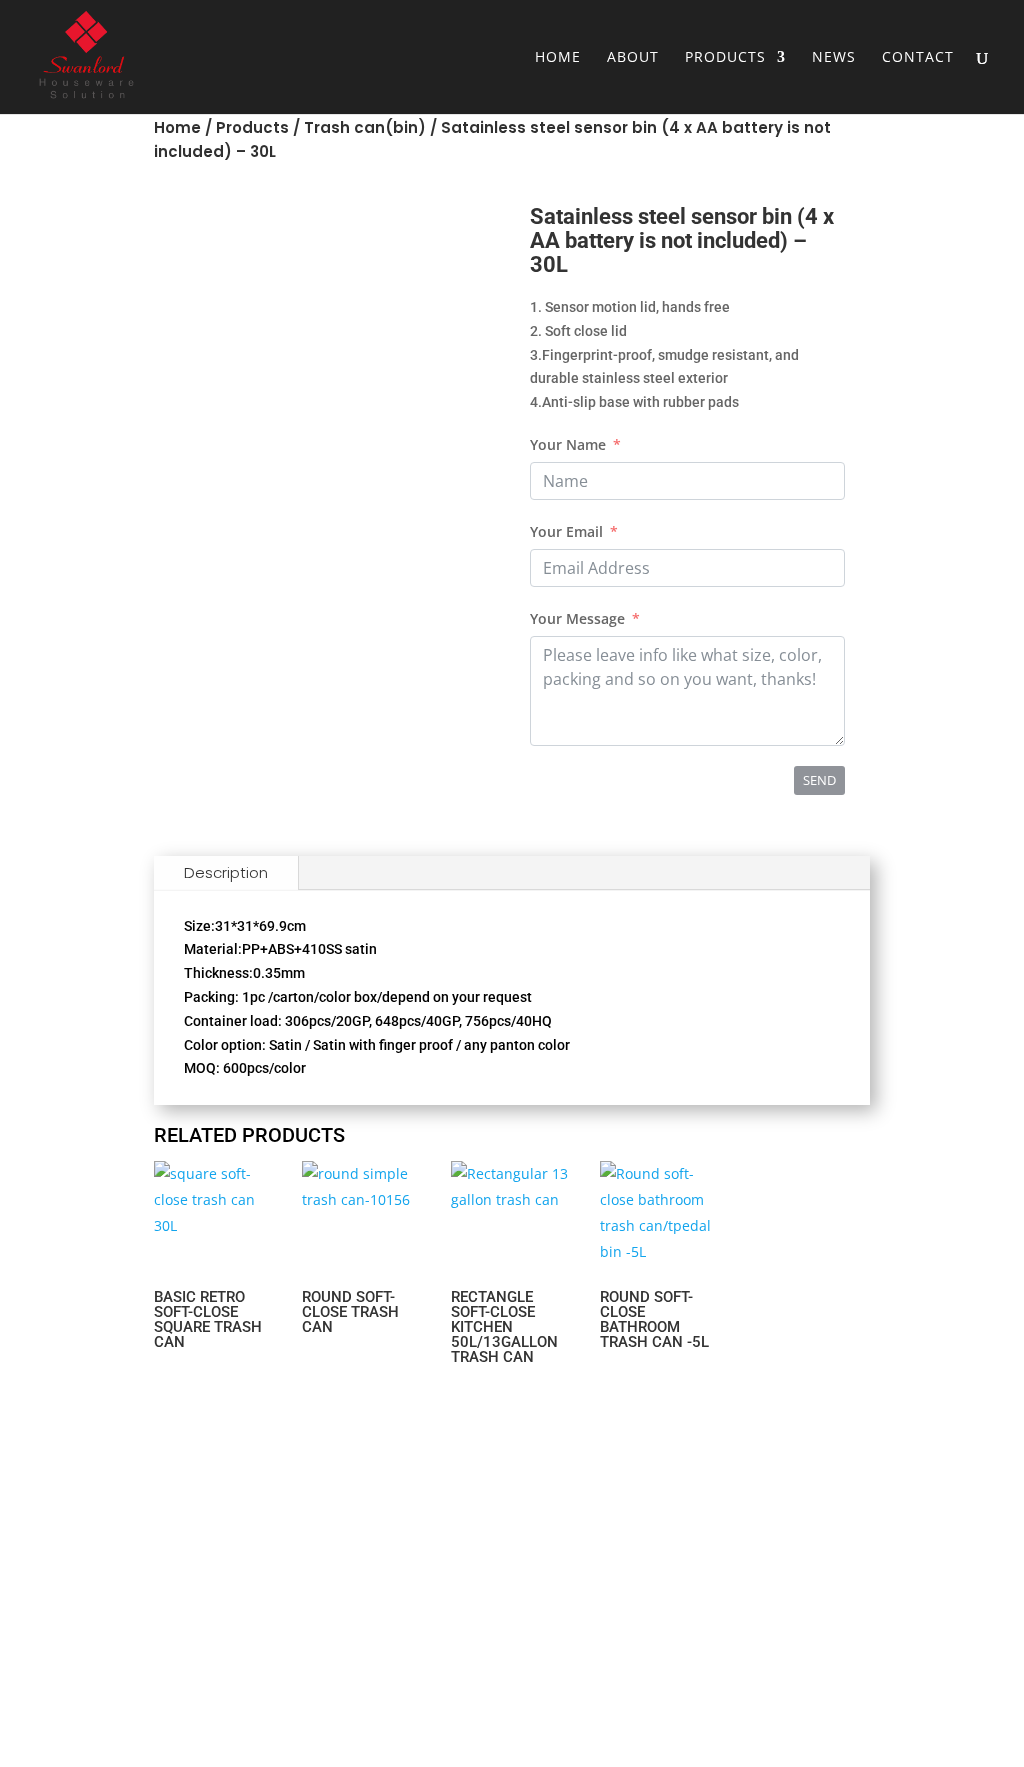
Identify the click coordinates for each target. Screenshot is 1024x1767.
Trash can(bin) (365, 127)
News (834, 58)
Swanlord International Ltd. (145, 1639)
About (633, 58)
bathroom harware (626, 1619)
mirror (626, 1555)
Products (725, 58)
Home (558, 58)
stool (626, 1652)
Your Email (566, 531)
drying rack (627, 1587)
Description (226, 872)
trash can (626, 1523)
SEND (819, 780)
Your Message (577, 618)
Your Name (568, 444)
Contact (918, 58)
